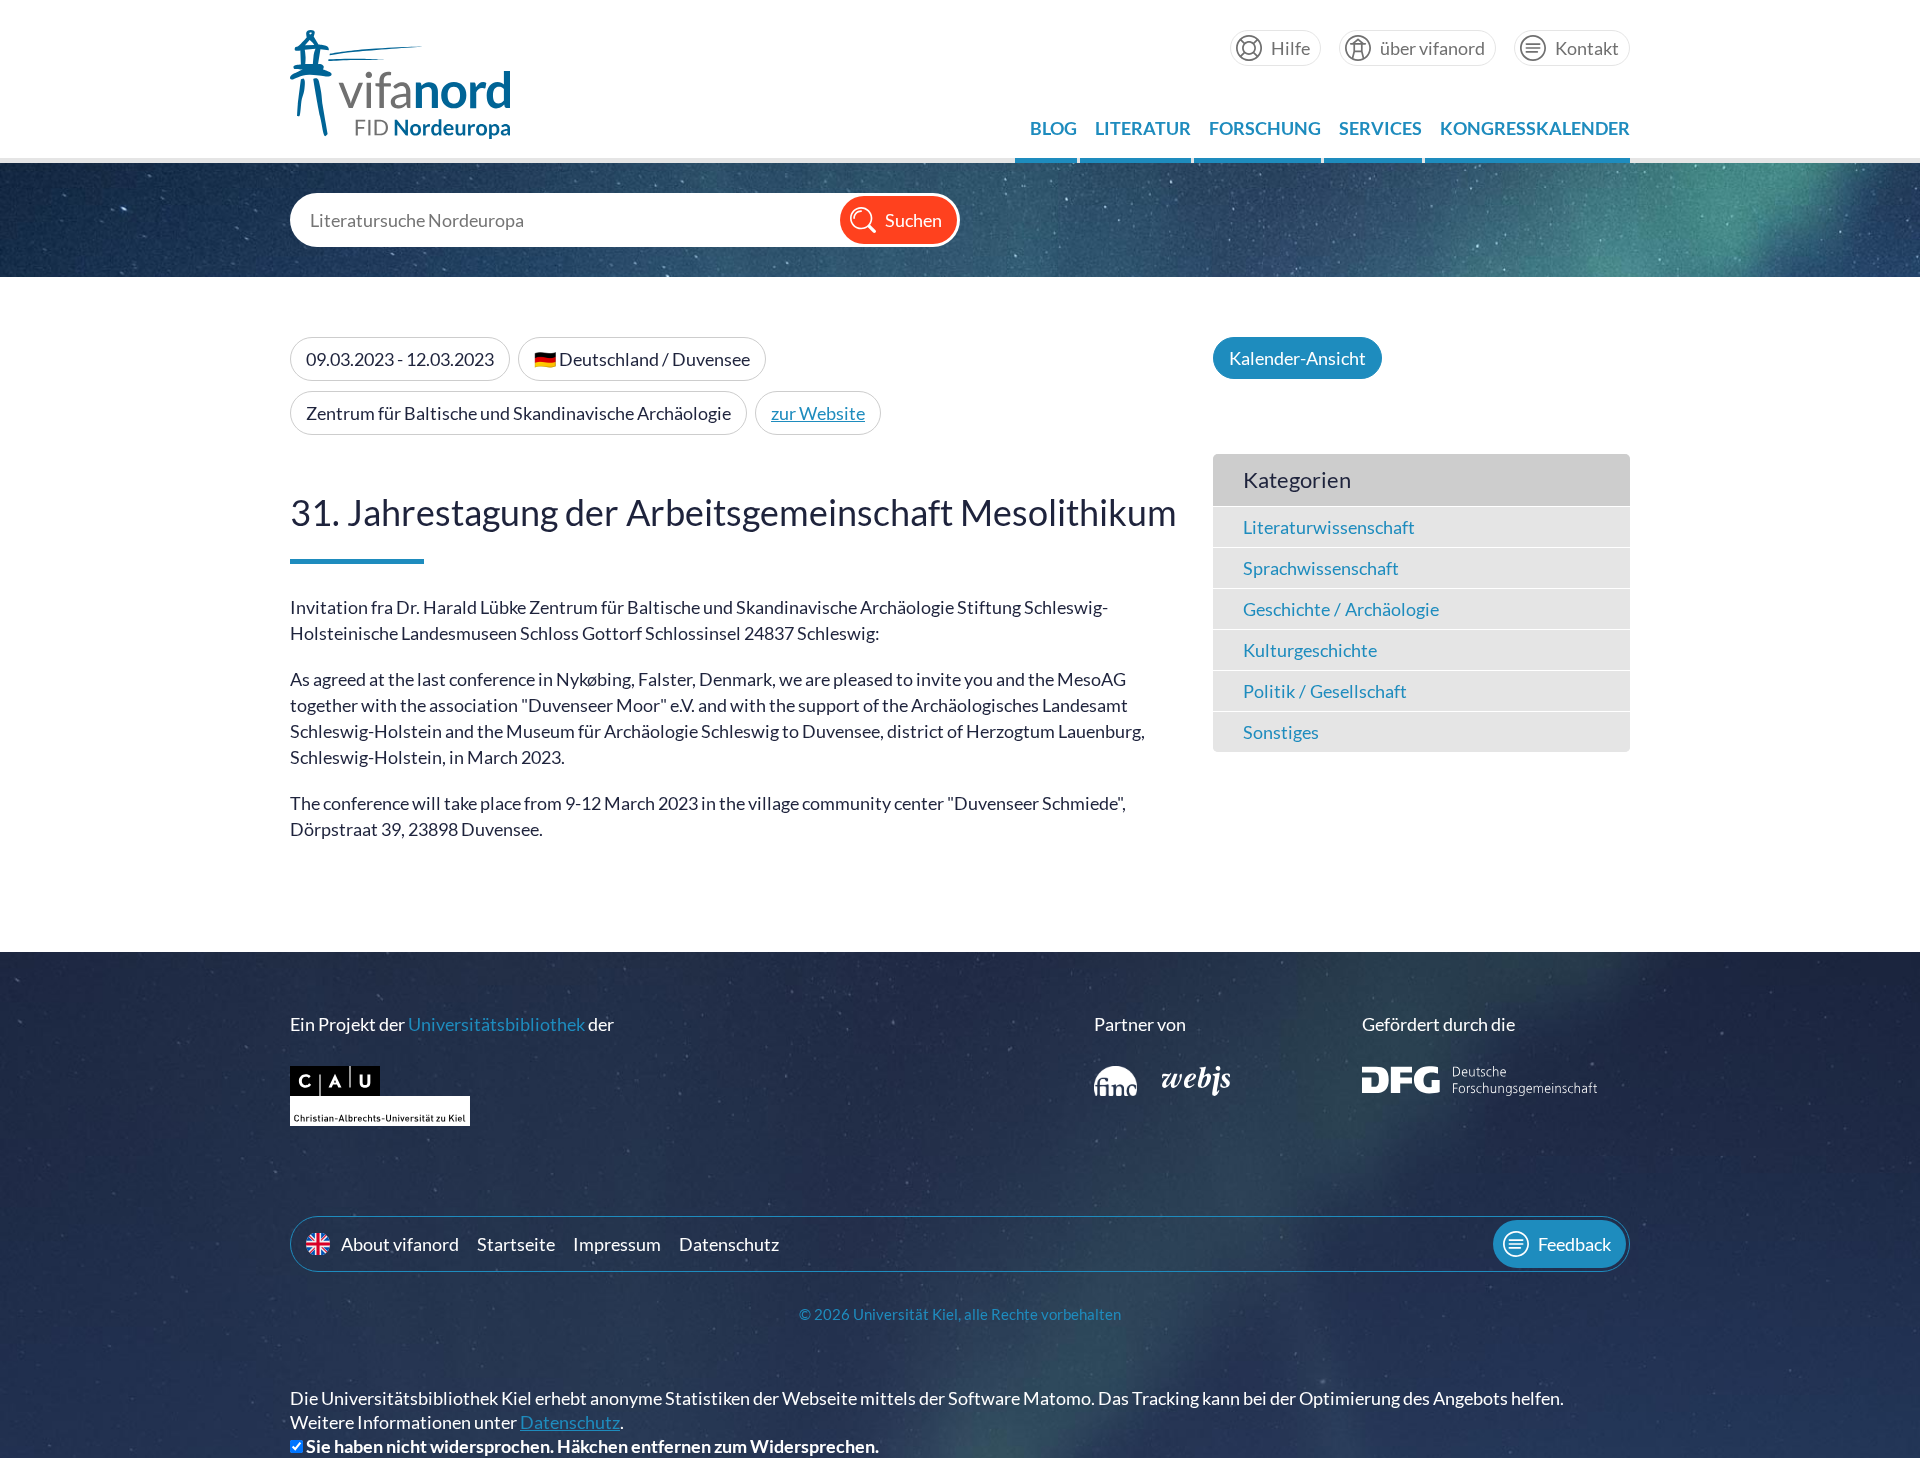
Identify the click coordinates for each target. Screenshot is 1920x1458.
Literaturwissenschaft (1329, 527)
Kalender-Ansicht (1297, 358)
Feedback (1574, 1244)
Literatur (1143, 133)
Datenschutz (729, 1244)
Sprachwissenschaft (1321, 568)
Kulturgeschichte (1310, 650)
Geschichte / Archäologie (1341, 609)
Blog (1053, 133)
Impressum (617, 1244)
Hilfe (1290, 48)
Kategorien (1297, 479)
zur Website (818, 413)
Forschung (1265, 133)
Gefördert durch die (1438, 1024)
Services (1380, 133)
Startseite (516, 1244)
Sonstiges (1281, 732)
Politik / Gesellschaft (1325, 691)
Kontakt (1587, 48)
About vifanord (400, 1244)
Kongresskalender (1535, 133)
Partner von (1140, 1024)
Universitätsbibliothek (496, 1024)
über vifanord (1432, 48)
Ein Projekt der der (452, 1024)
